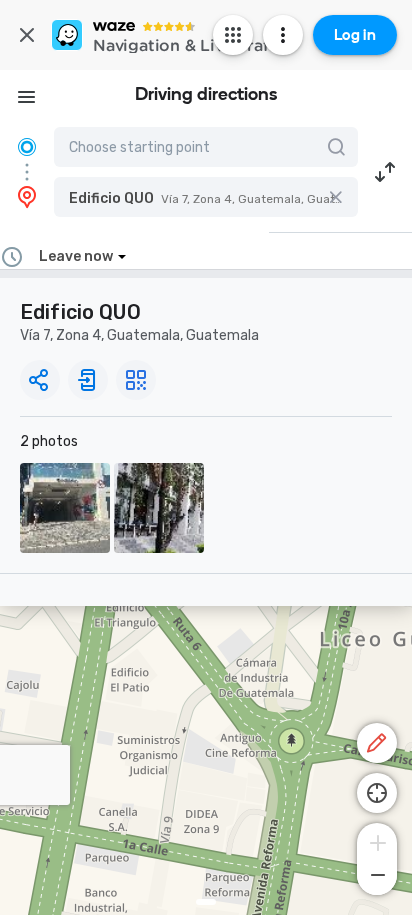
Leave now (76, 256)
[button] (206, 197)
